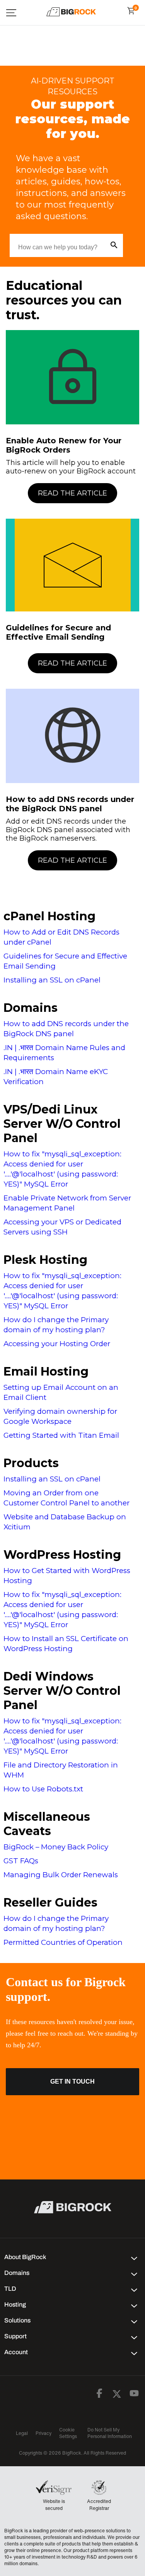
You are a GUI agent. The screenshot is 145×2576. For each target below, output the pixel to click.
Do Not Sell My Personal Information (110, 2433)
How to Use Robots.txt (43, 1789)
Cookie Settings (68, 2433)
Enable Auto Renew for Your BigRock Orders (64, 445)
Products (31, 1463)
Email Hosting (46, 1371)
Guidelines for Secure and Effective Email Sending (58, 632)
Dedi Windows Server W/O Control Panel (62, 1691)
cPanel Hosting (49, 916)
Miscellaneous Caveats (47, 1824)
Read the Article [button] (72, 493)
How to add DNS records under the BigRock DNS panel (70, 804)
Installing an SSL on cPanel (52, 980)
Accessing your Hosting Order (57, 1344)
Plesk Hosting (45, 1260)
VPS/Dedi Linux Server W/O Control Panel (62, 1124)
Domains (31, 1008)
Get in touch (72, 2081)
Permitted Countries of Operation (63, 1942)
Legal (22, 2433)
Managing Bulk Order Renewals (61, 1875)
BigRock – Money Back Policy (56, 1847)
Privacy (43, 2433)
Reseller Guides (50, 1903)
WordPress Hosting (62, 1555)
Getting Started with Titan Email (61, 1435)
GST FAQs (21, 1861)
